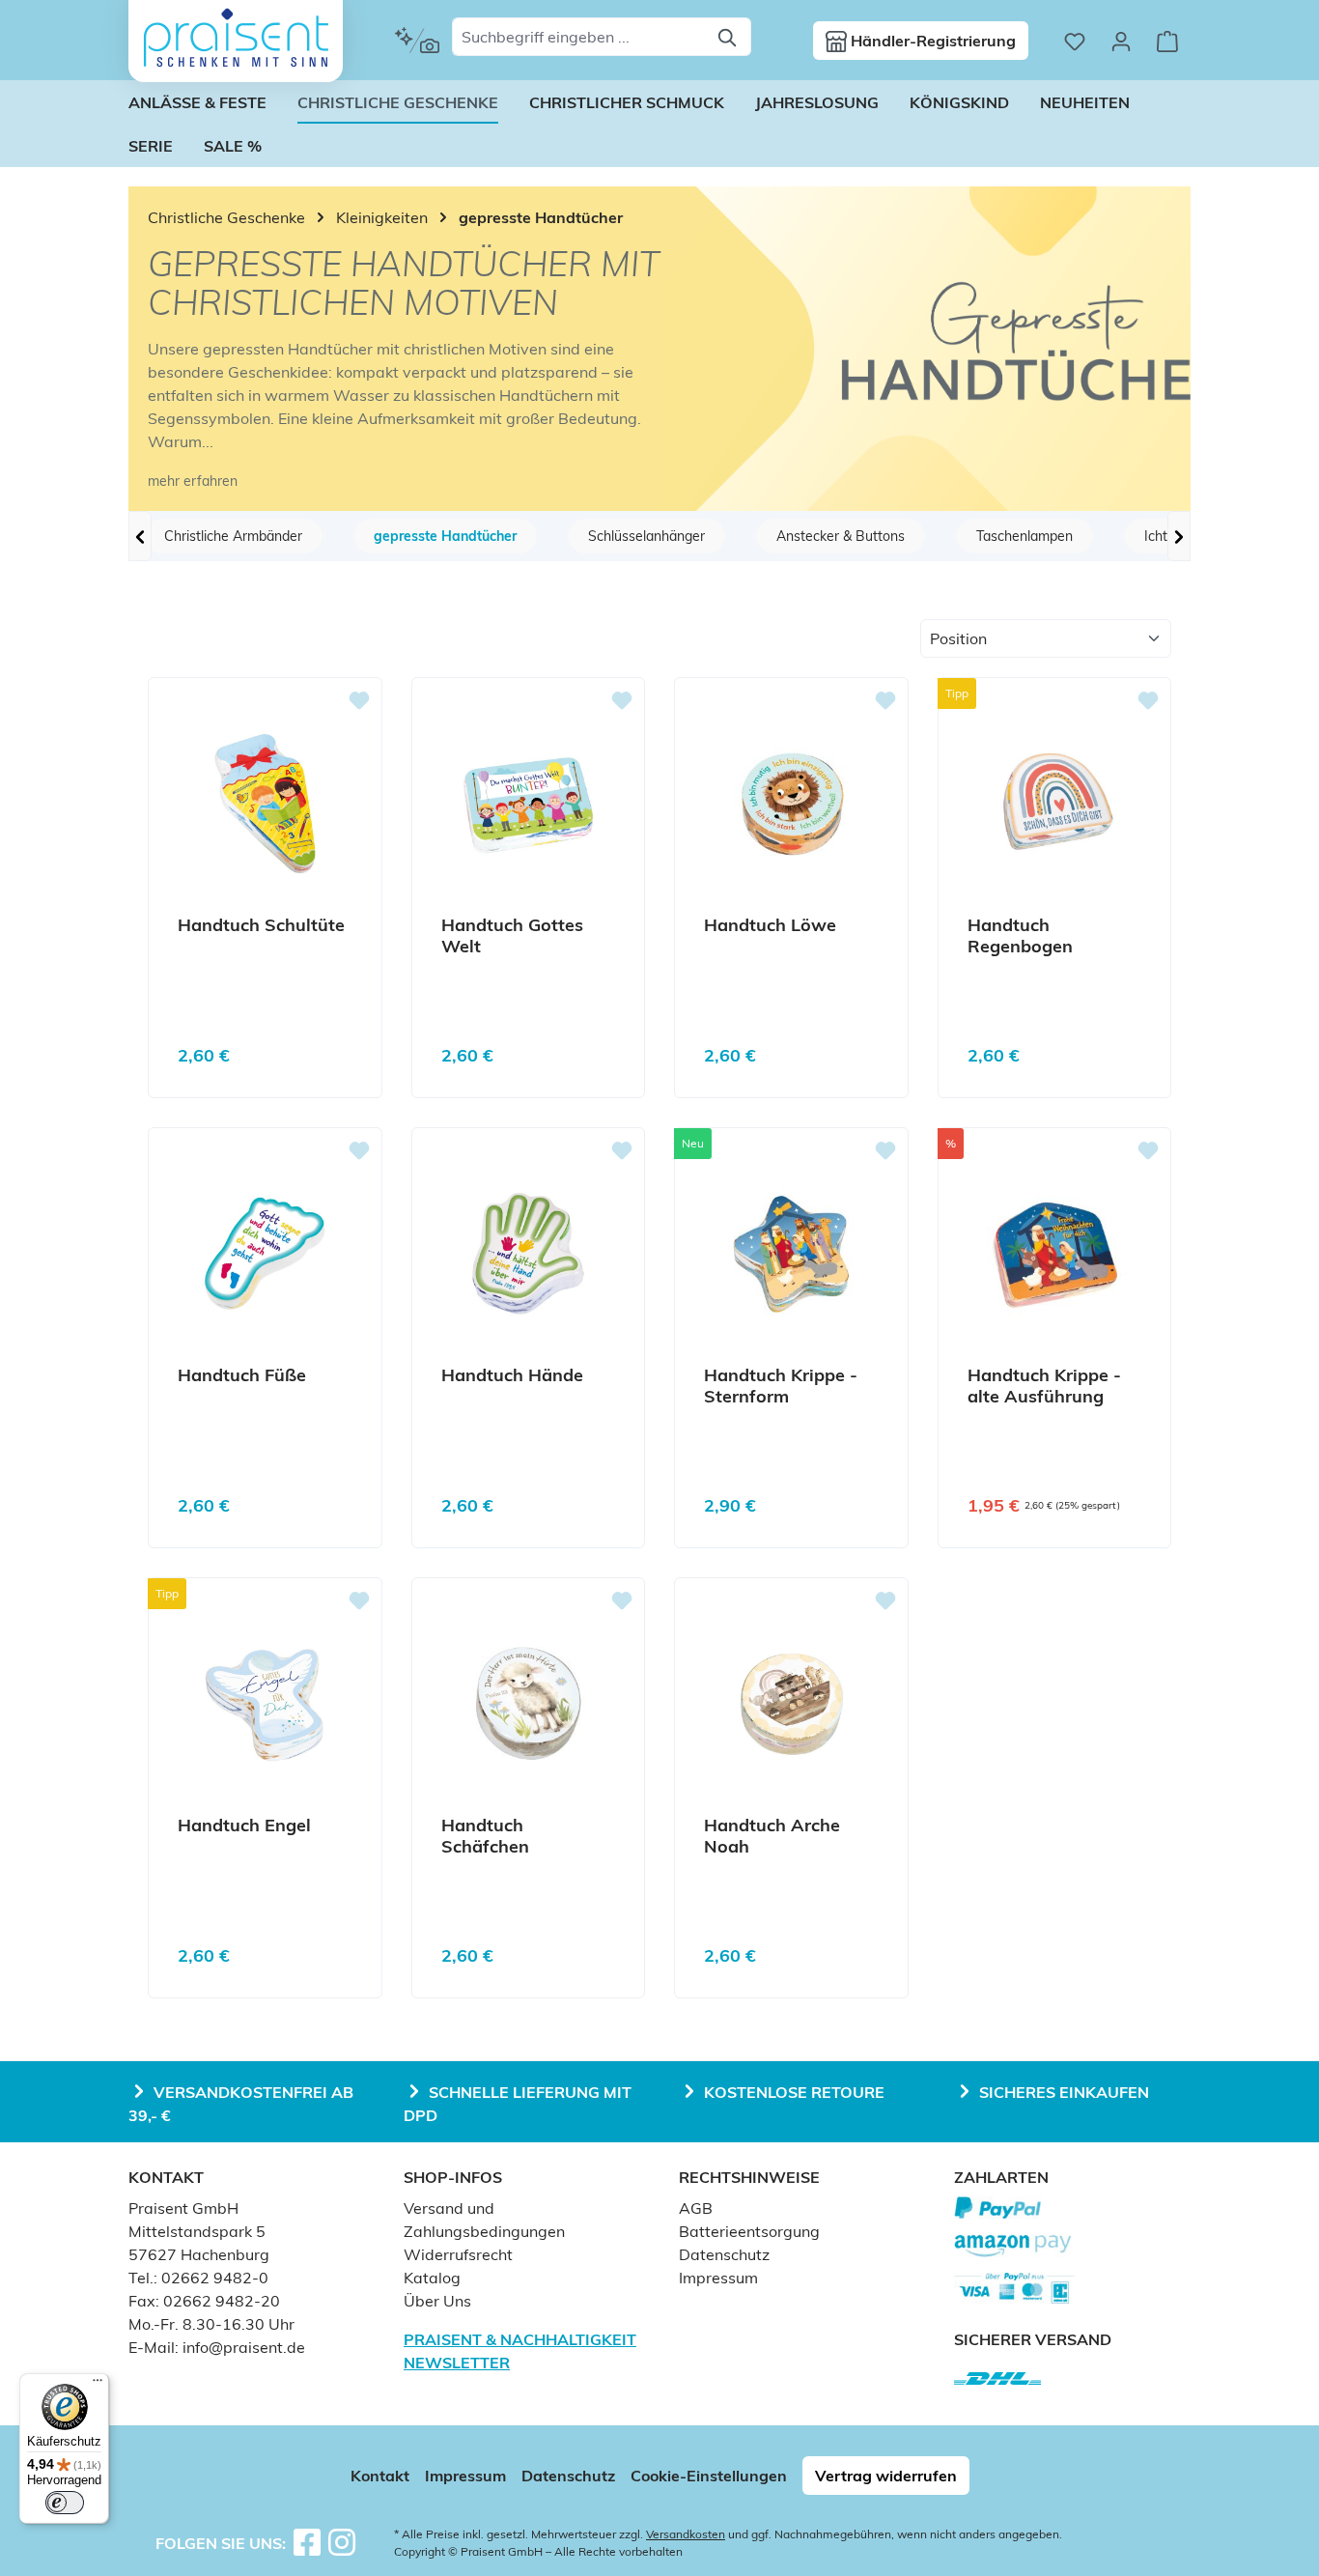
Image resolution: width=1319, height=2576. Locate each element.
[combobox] (579, 37)
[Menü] (98, 2385)
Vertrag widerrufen (886, 2476)
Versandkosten (686, 2534)
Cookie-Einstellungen (709, 2476)
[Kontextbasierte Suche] (417, 41)
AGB (696, 2208)
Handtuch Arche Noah (772, 1836)
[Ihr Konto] (1121, 41)
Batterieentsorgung (749, 2231)
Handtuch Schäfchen (485, 1836)
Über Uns (437, 2301)
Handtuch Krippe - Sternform (781, 1386)
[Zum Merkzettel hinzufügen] (359, 700)
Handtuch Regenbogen (1020, 936)
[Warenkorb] (1167, 41)
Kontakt (380, 2476)
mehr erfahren (193, 481)
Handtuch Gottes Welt (512, 936)
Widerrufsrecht (458, 2254)
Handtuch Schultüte (261, 925)
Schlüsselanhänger (646, 536)
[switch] (65, 2503)
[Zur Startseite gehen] (236, 38)
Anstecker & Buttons (841, 536)
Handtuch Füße (242, 1375)
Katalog (432, 2278)
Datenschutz (724, 2254)
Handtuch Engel (244, 1826)
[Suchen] (729, 37)
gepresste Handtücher (445, 536)
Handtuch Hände (512, 1375)
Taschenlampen (1024, 536)
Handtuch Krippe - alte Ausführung (1044, 1386)
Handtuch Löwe (770, 925)
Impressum (718, 2278)
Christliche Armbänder (233, 536)
